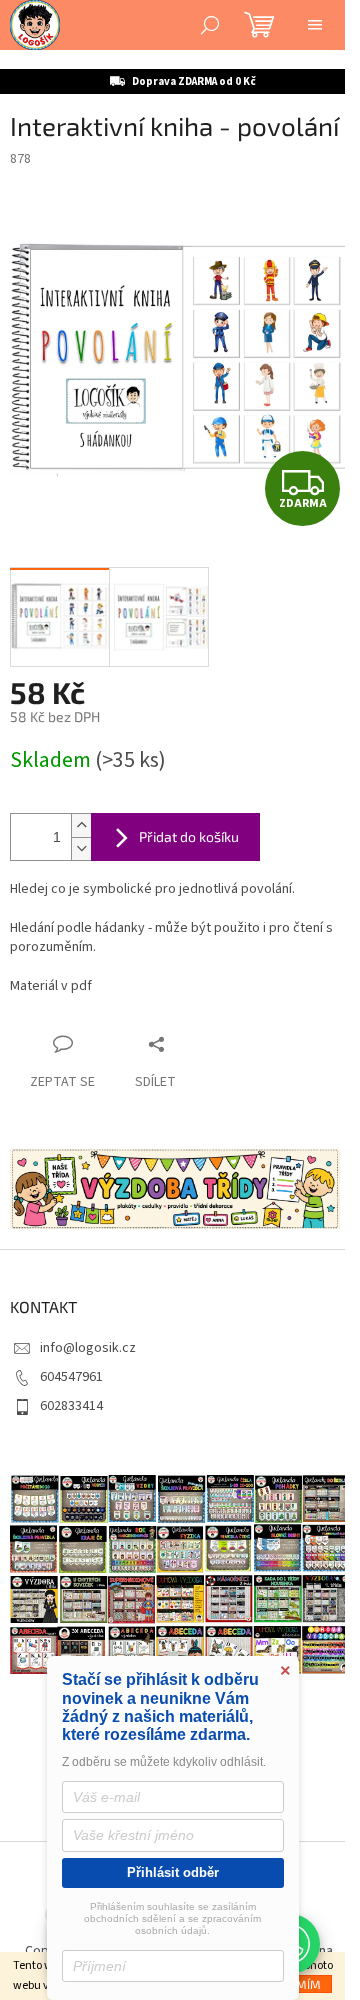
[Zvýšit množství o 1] (81, 825)
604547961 (71, 1377)
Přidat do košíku (189, 836)
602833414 (71, 1406)
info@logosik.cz (88, 1348)
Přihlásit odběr (173, 1872)
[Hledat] (210, 25)
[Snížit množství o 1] (81, 848)
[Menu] (315, 25)
